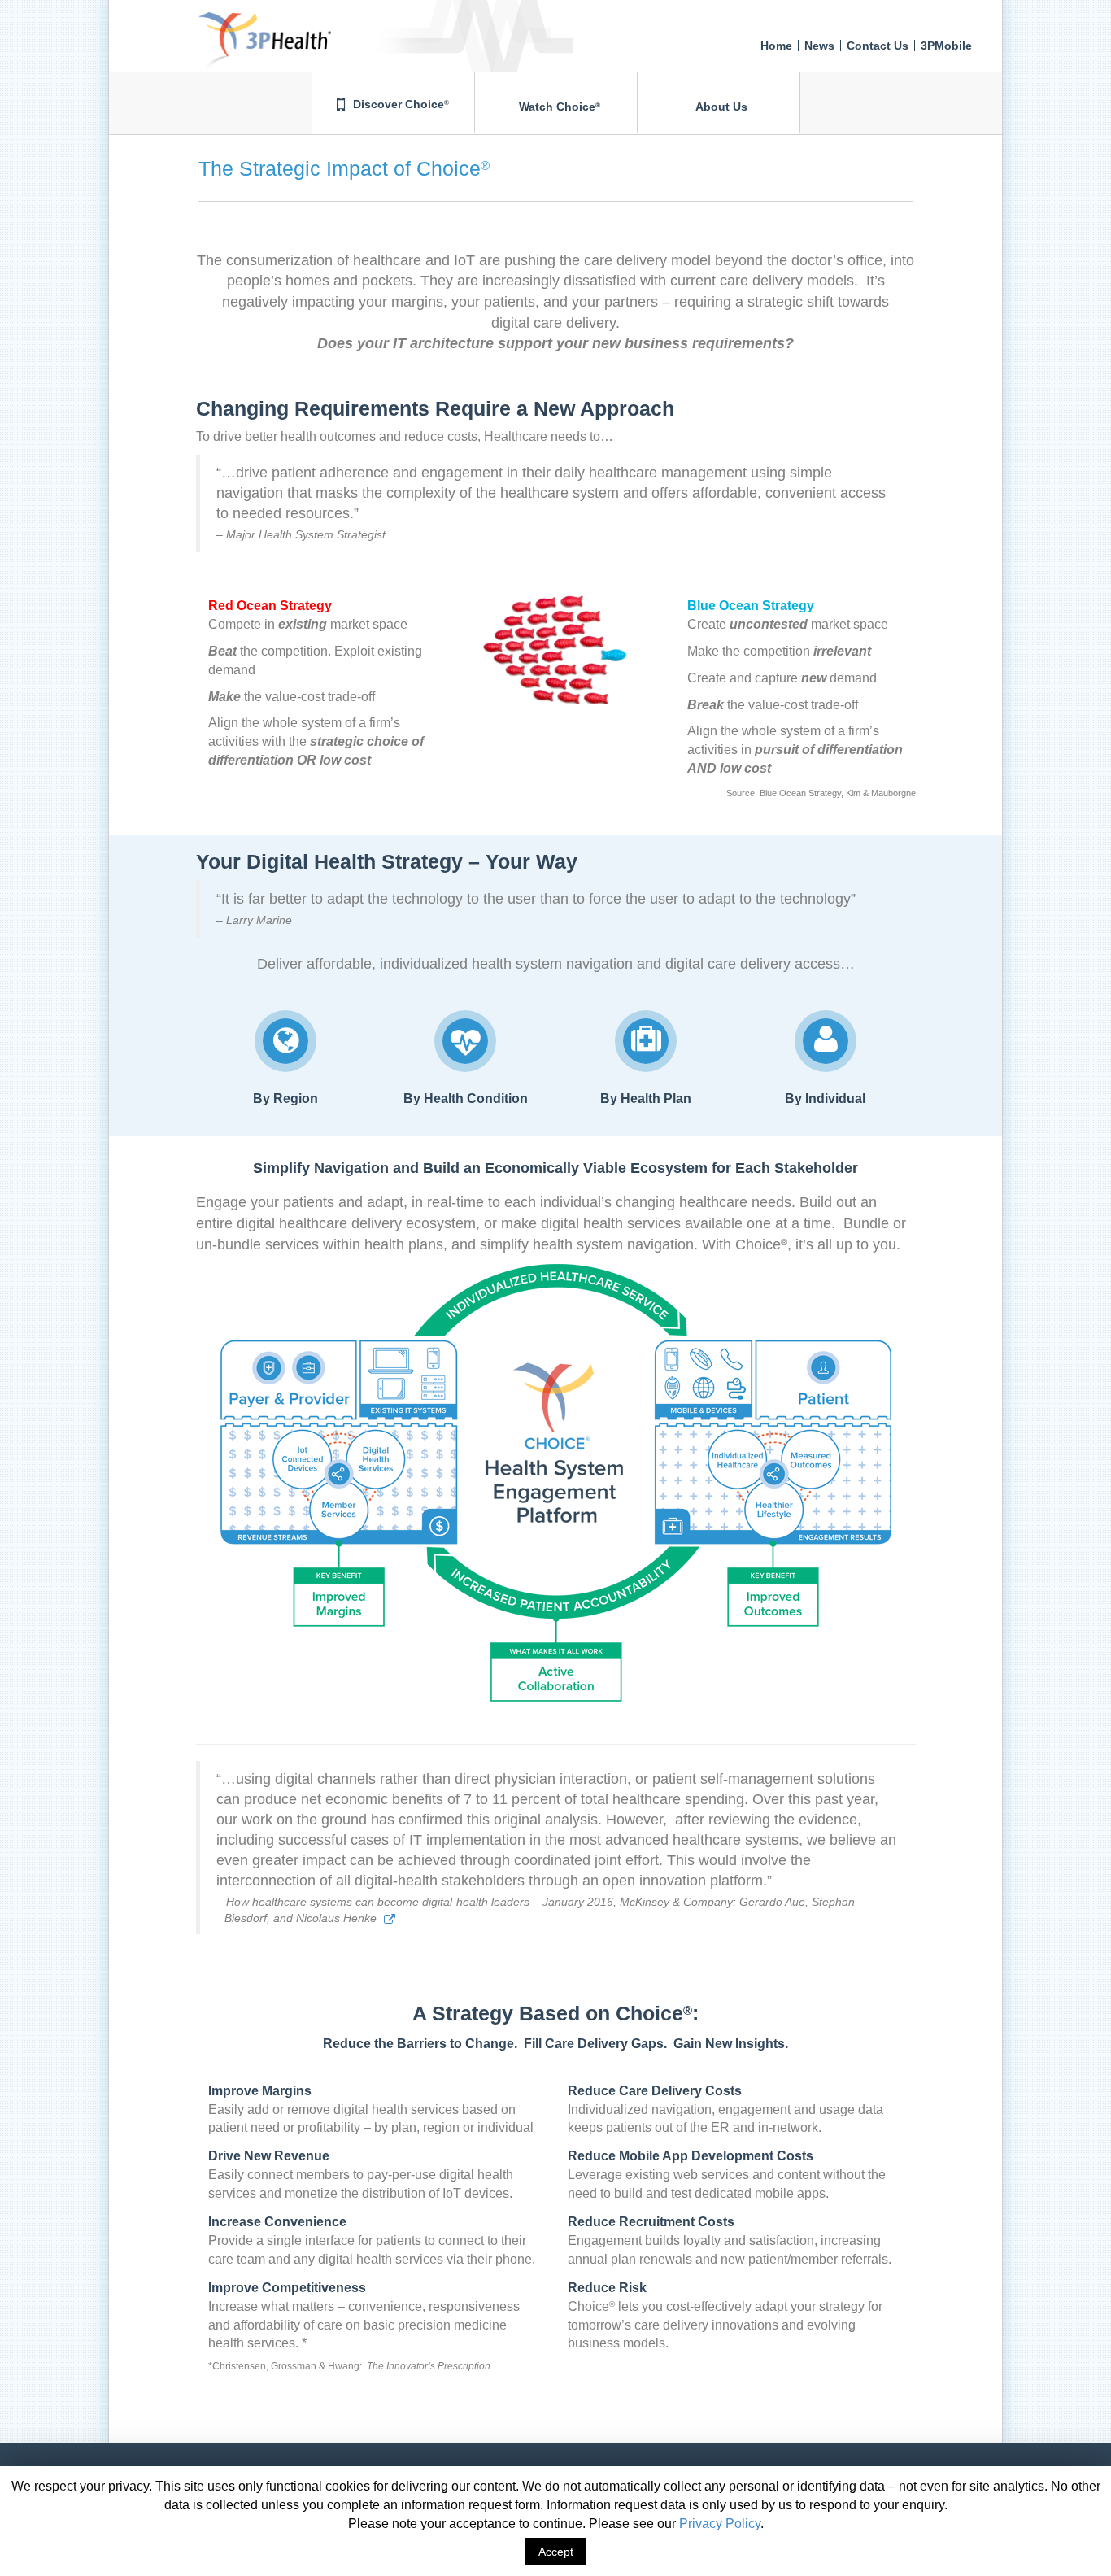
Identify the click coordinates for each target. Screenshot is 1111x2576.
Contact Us (878, 46)
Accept (556, 2552)
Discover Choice (399, 104)
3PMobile (946, 46)
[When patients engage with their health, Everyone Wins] (220, 20)
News (819, 46)
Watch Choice (558, 107)
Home (776, 46)
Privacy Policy (720, 2524)
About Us (720, 107)
